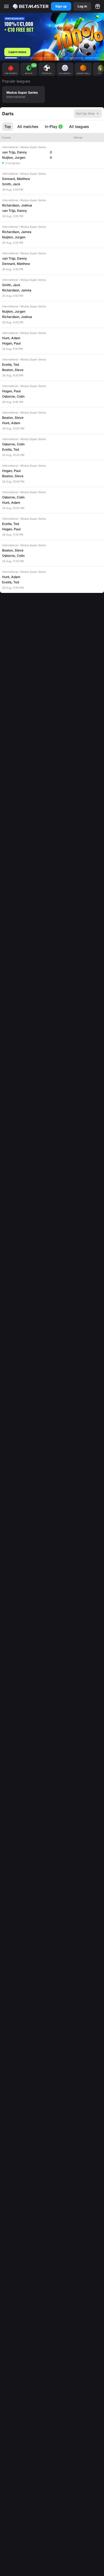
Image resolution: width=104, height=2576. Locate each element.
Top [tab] (8, 126)
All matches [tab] (28, 126)
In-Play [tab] (53, 126)
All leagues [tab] (79, 126)
